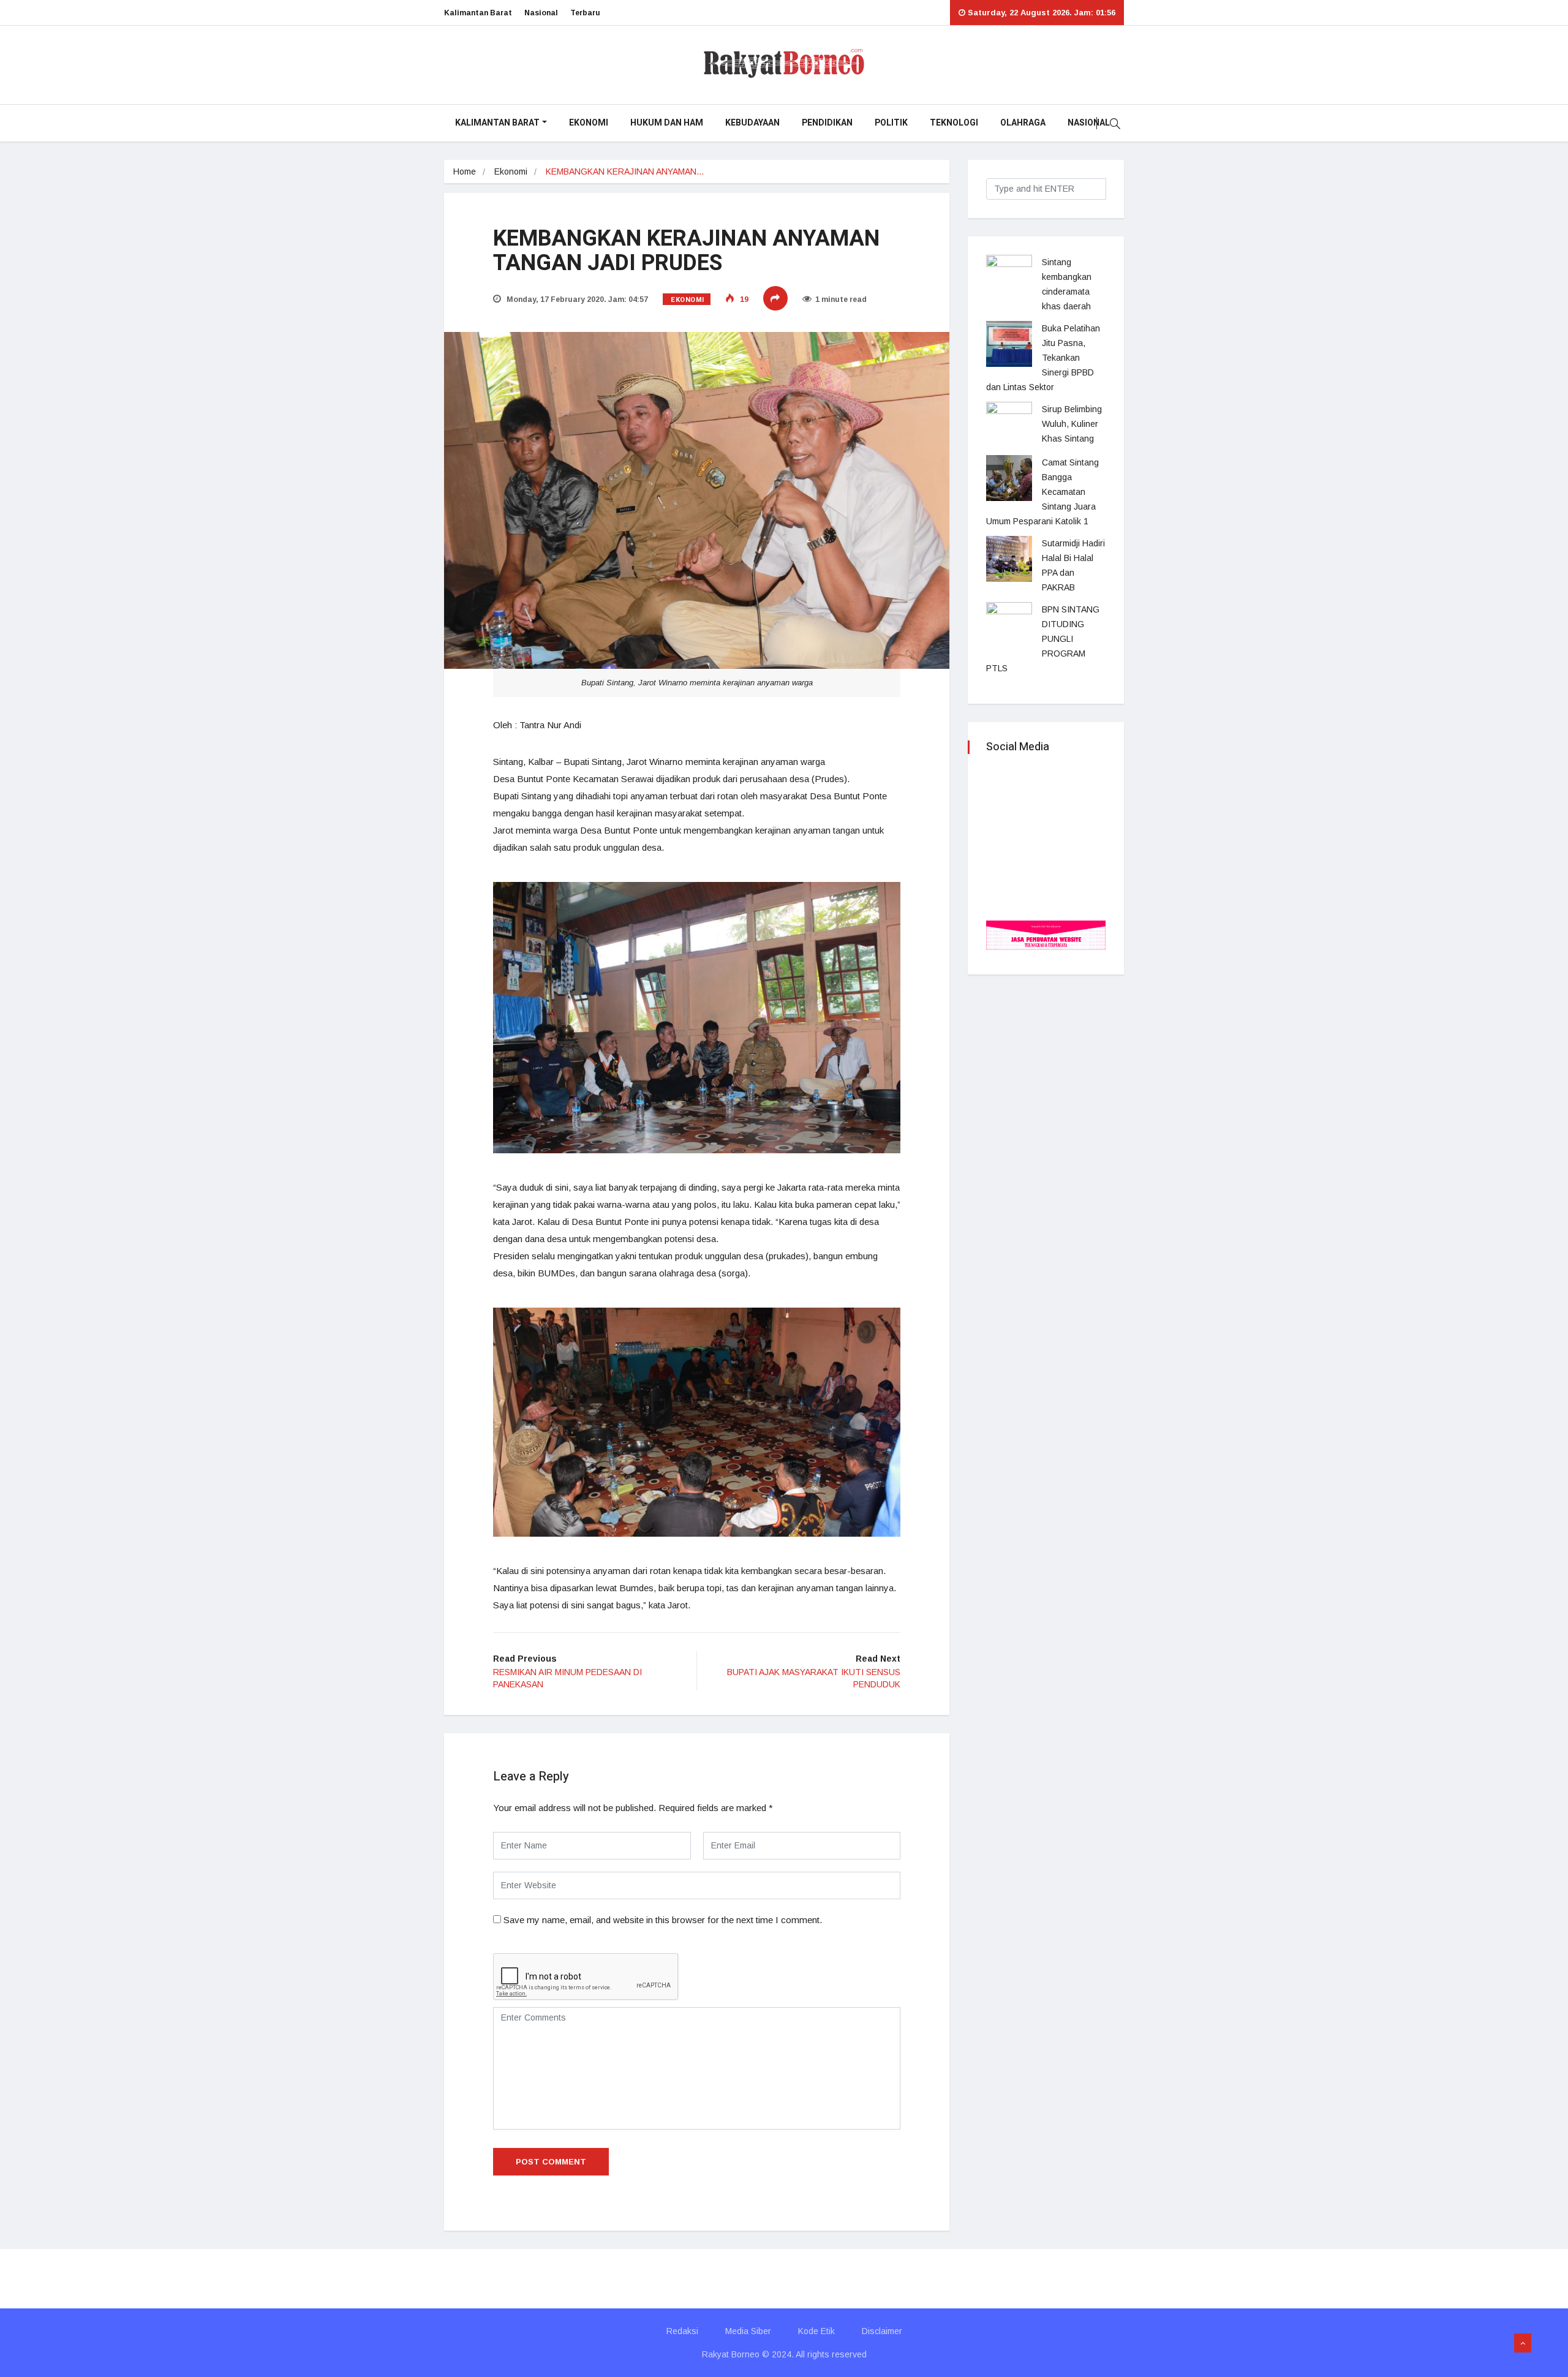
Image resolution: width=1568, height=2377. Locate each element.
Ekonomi (589, 123)
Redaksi (682, 2331)
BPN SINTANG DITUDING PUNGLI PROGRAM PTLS (1043, 639)
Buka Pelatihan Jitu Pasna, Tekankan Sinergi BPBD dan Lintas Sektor (1043, 358)
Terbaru (585, 13)
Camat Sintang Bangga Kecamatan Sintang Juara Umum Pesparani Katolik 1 (1042, 492)
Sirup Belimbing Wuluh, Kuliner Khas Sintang (1072, 424)
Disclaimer (882, 2331)
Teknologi (954, 123)
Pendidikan (827, 123)
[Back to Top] (1523, 2343)
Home (465, 171)
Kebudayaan (752, 123)
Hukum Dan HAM (667, 123)
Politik (891, 123)
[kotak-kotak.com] (1046, 934)
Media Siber (748, 2331)
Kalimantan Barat (478, 13)
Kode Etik (816, 2331)
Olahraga (1023, 123)
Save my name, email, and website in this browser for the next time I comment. (663, 1920)
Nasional (541, 13)
